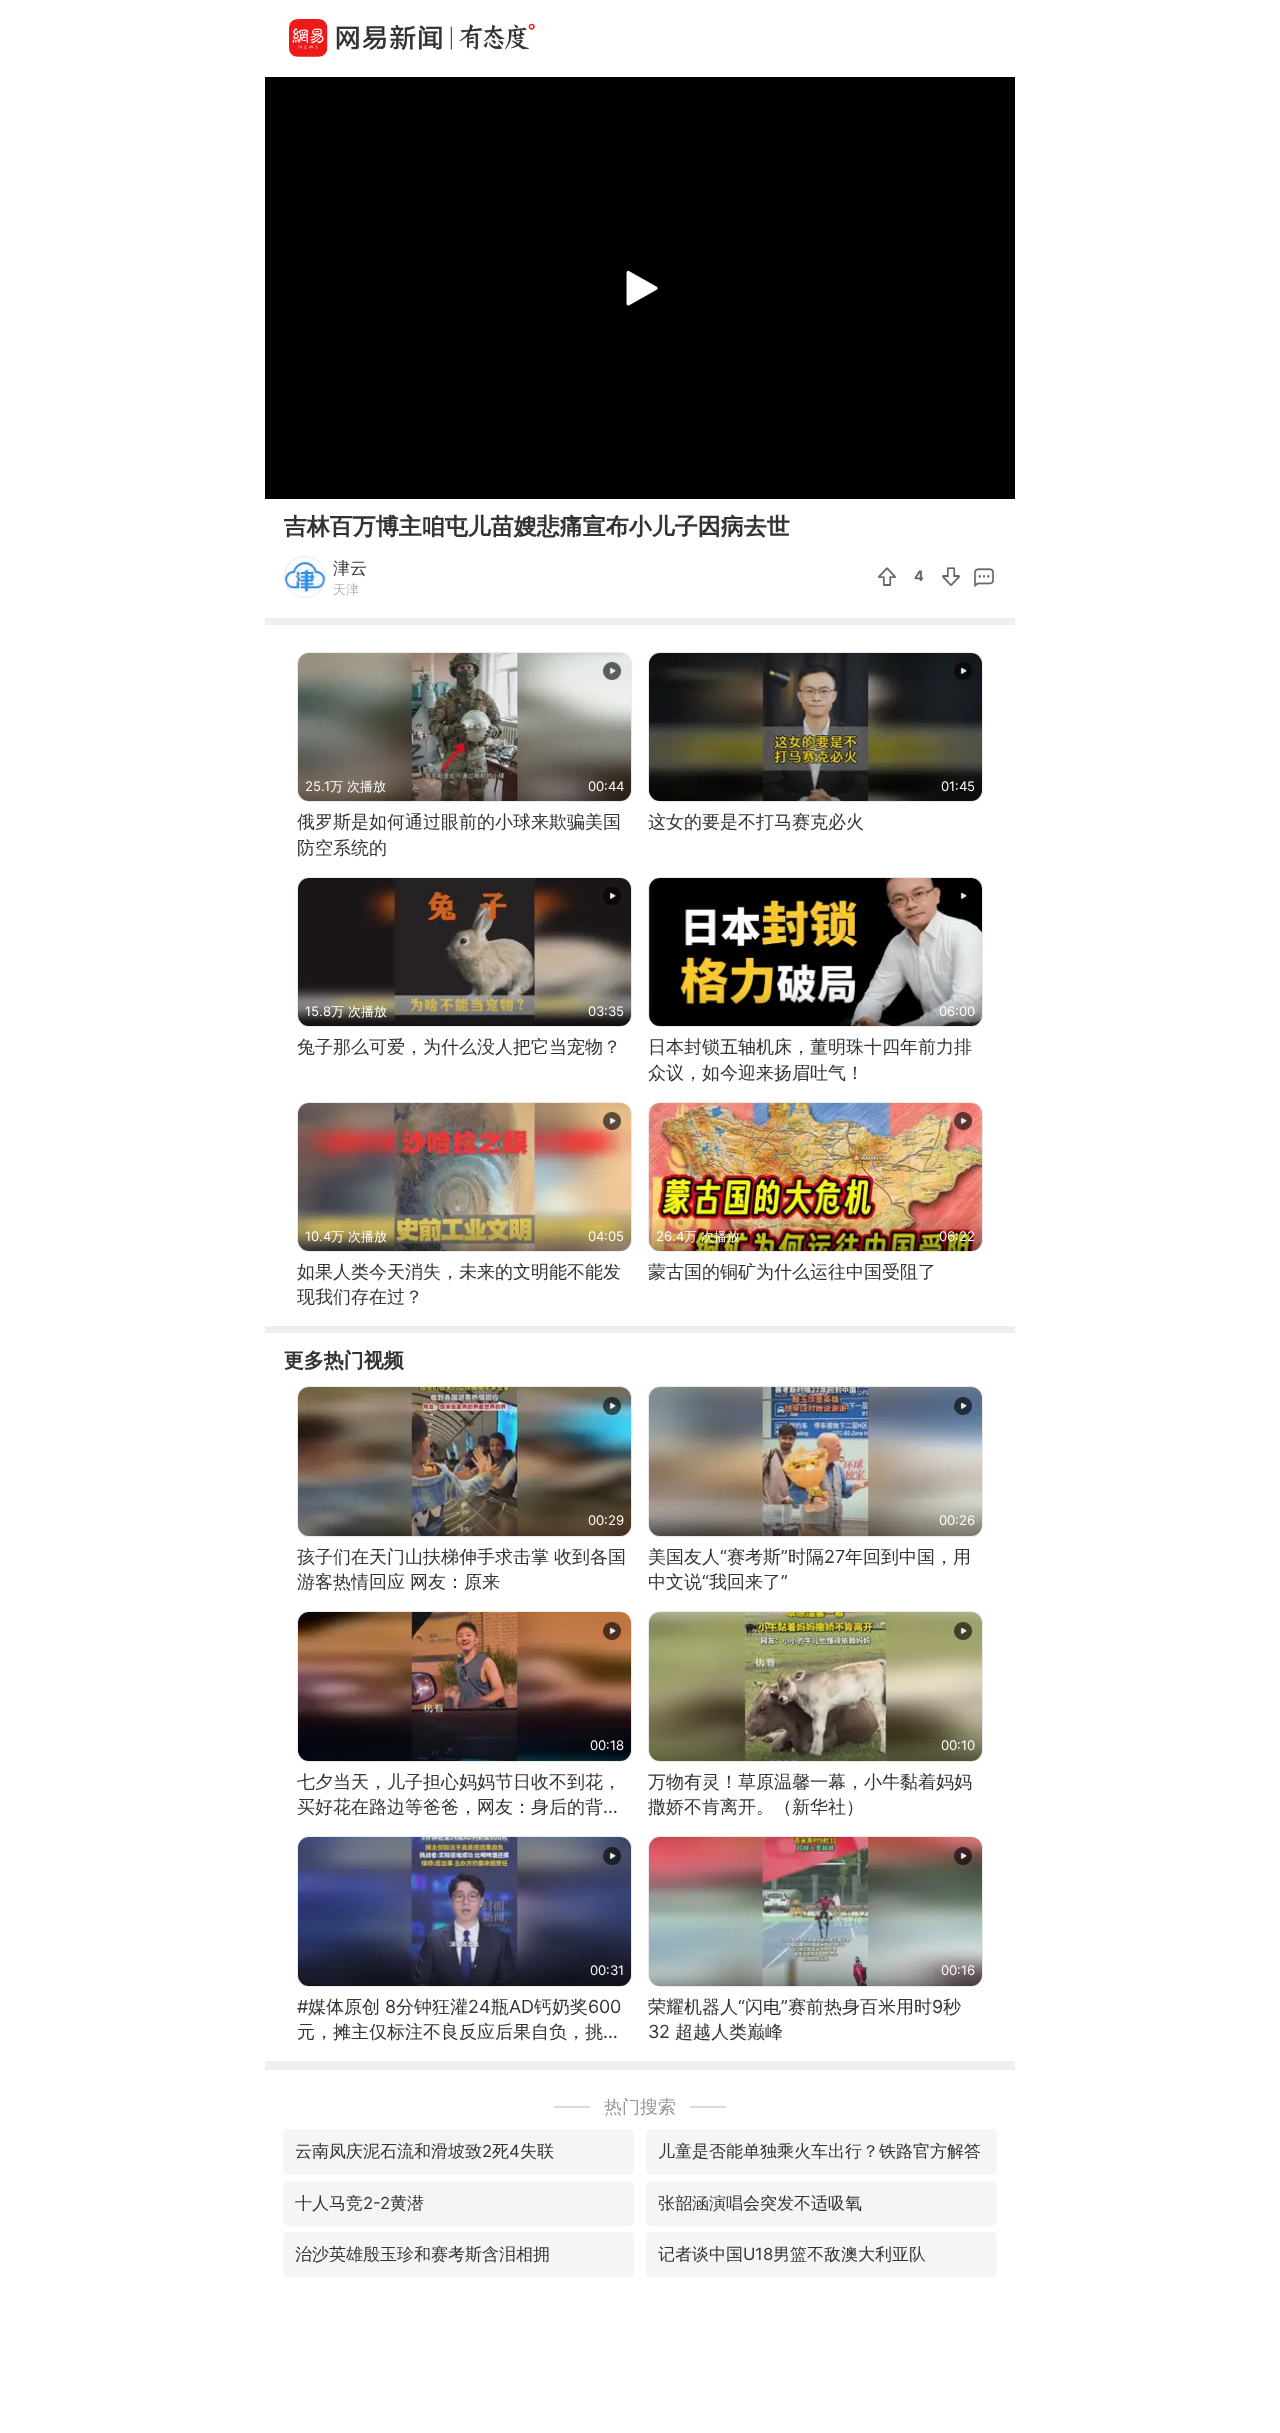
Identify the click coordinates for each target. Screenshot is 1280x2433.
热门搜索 (640, 2106)
